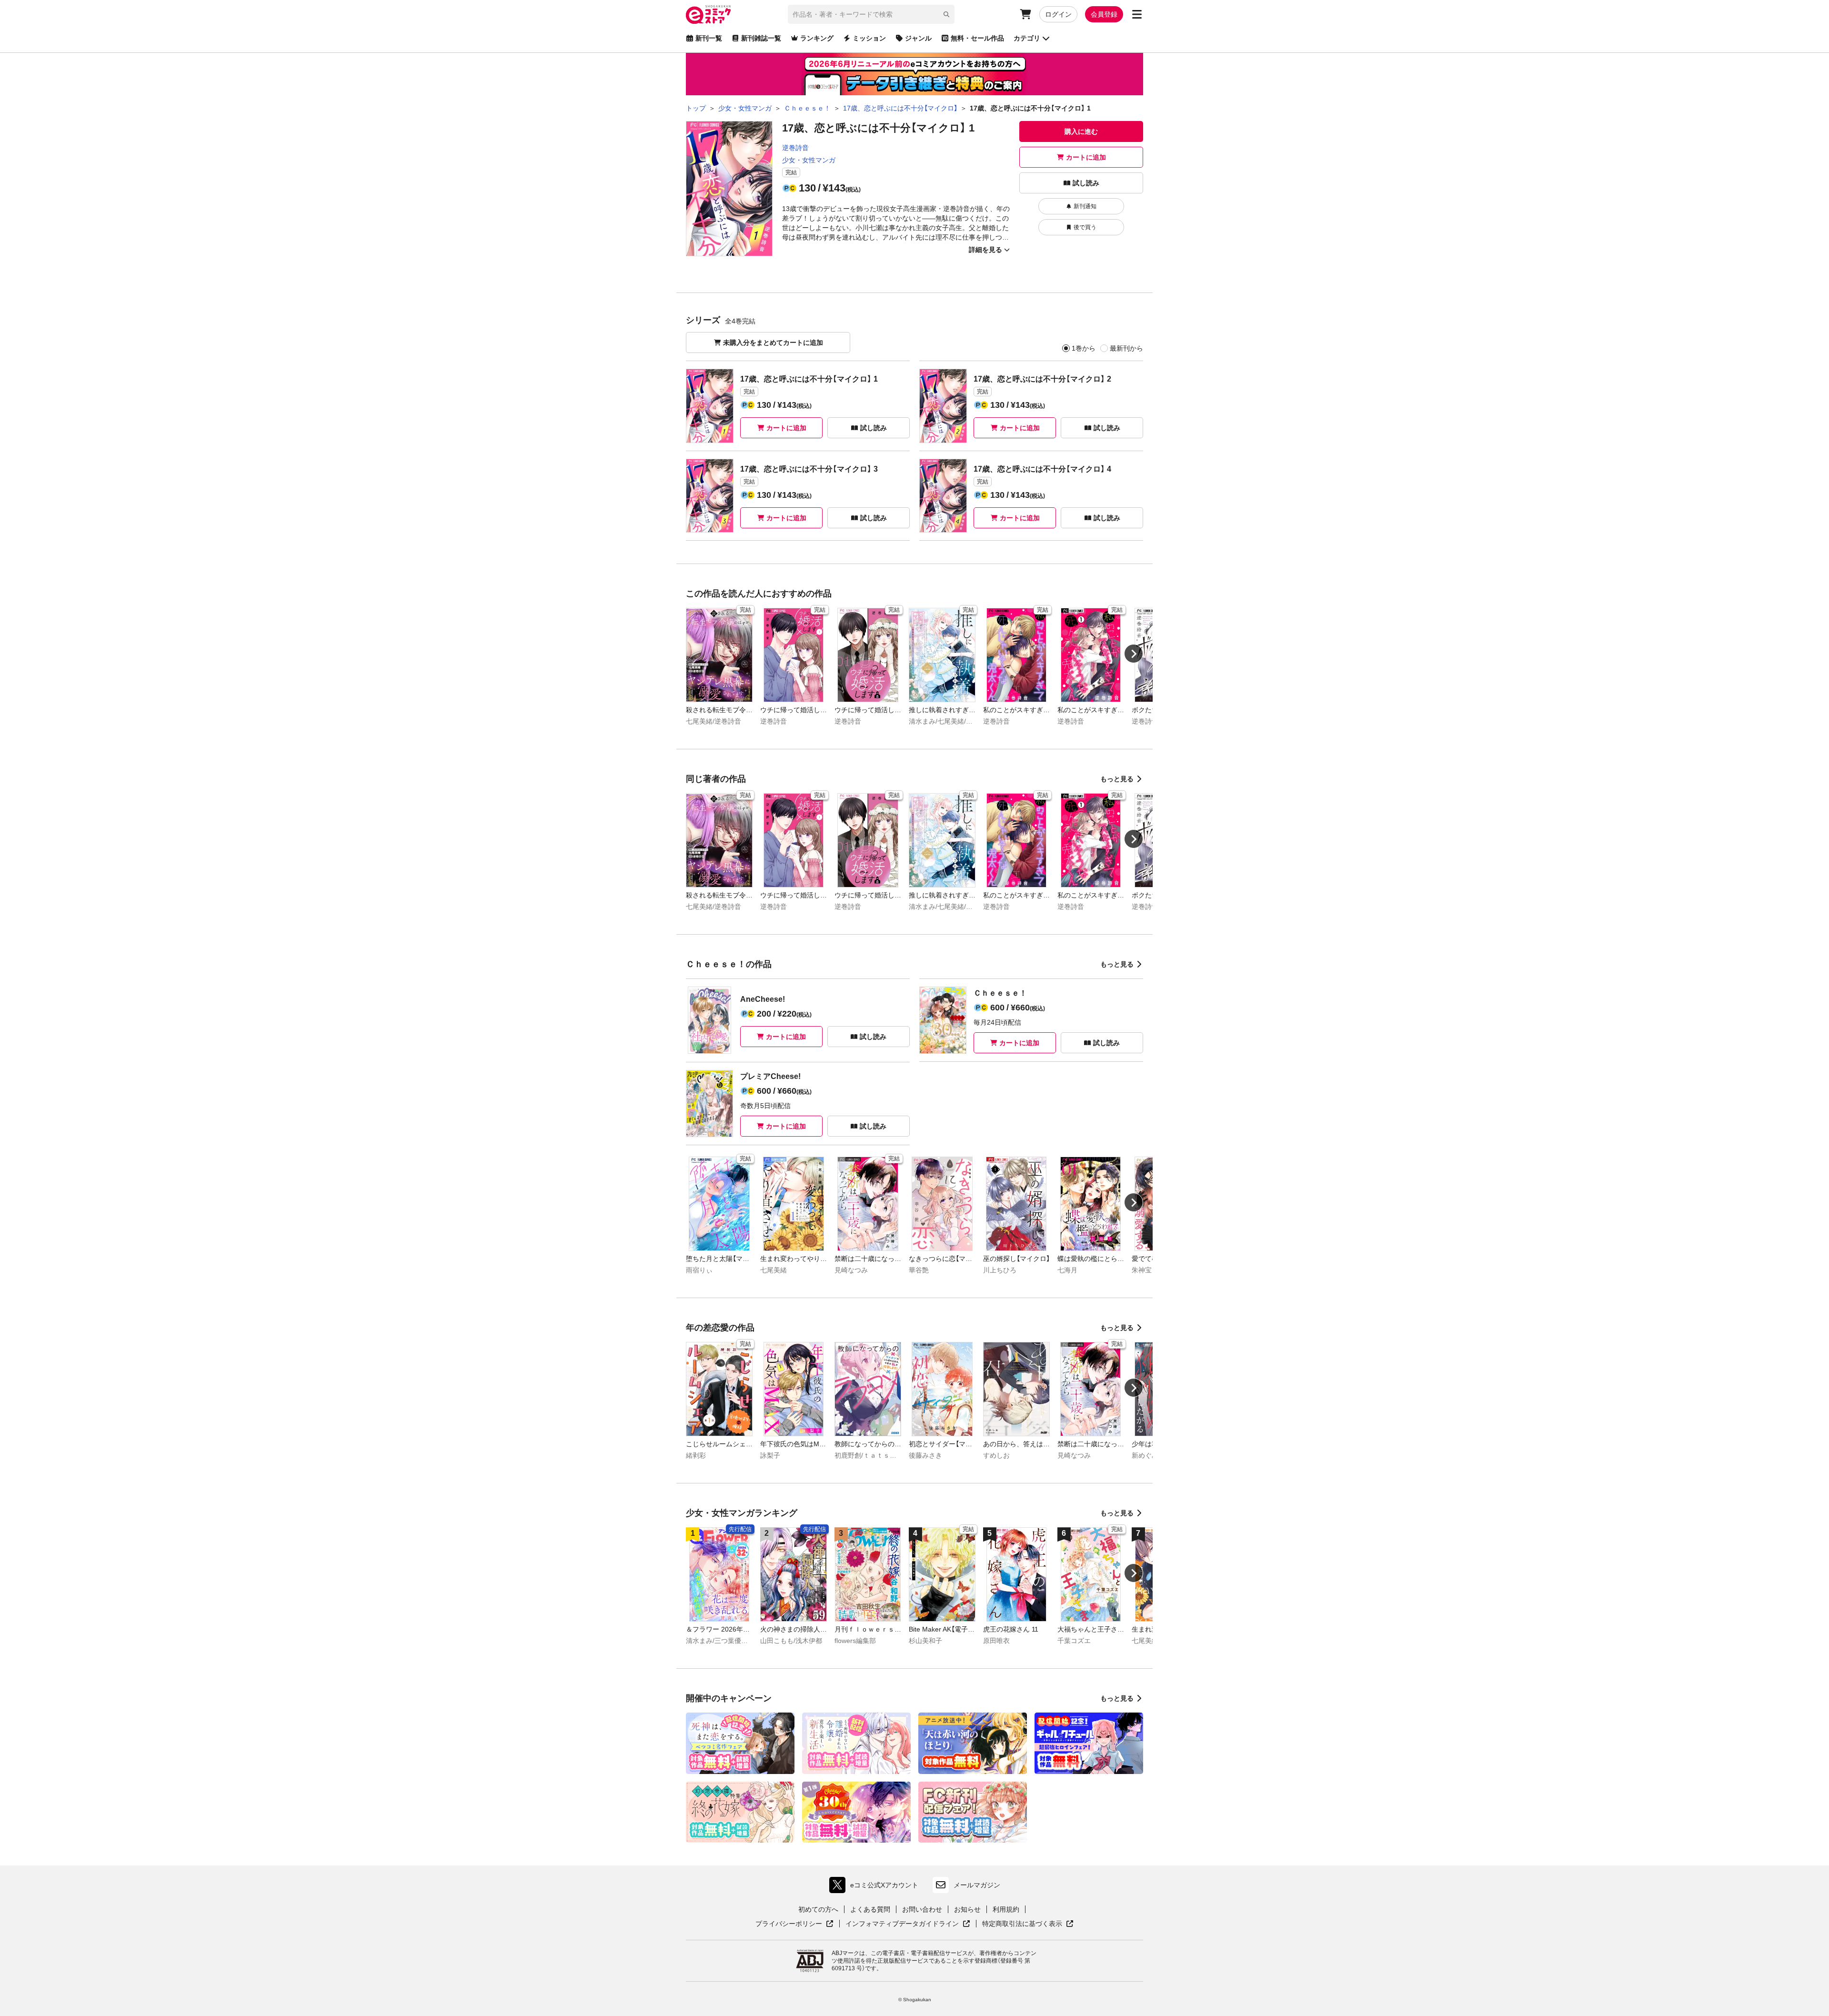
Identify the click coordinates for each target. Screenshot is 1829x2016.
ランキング (817, 38)
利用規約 (1006, 1909)
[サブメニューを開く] (1137, 14)
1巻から (1084, 348)
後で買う (1085, 227)
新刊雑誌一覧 (761, 38)
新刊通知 (1085, 206)
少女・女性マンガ (809, 160)
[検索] (946, 14)
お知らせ (967, 1909)
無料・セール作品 (977, 38)
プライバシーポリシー (794, 1924)
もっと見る (1117, 779)
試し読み (1086, 183)
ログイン (1058, 14)
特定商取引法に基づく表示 (1028, 1924)
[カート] (1025, 14)
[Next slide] (1134, 654)
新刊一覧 (709, 38)
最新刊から (1126, 348)
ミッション (869, 38)
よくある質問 (870, 1909)
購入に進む (1081, 131)
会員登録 (1104, 14)
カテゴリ (1027, 38)
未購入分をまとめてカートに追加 (773, 343)
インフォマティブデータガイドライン (902, 1924)
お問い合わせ (922, 1909)
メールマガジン (977, 1885)
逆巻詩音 (795, 148)
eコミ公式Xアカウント (876, 1887)
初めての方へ (818, 1909)
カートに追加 (1086, 157)
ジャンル (918, 38)
